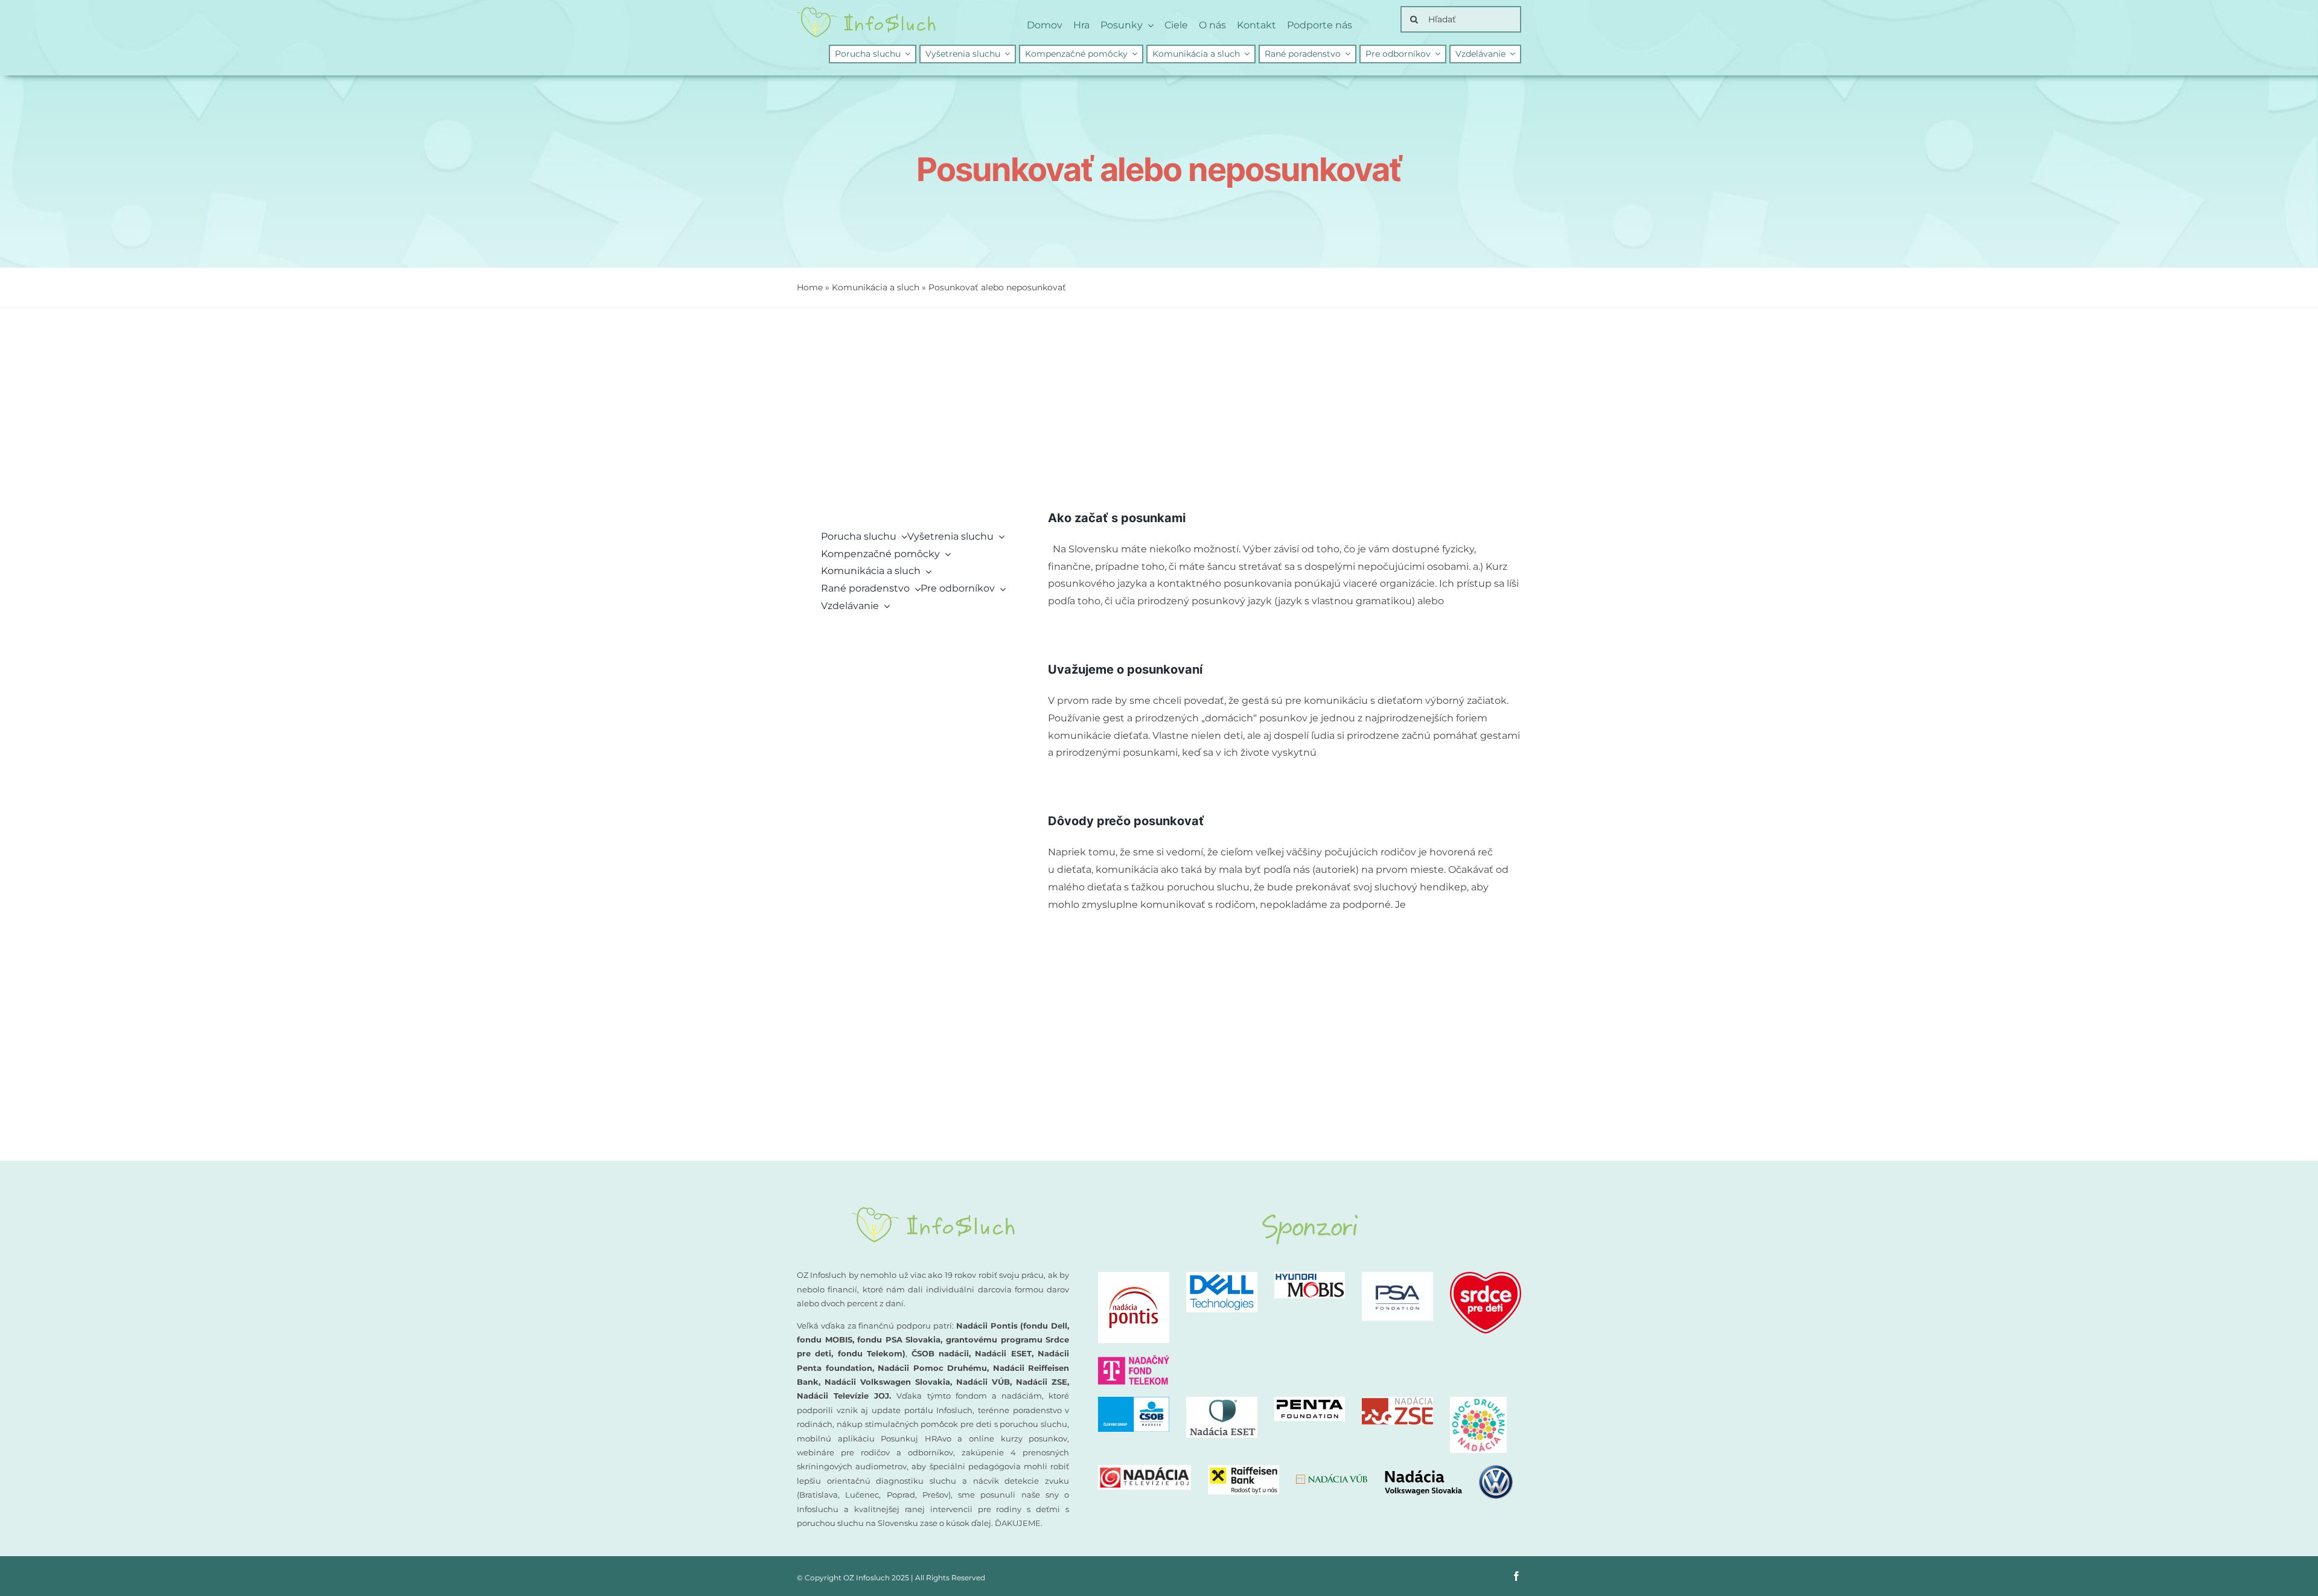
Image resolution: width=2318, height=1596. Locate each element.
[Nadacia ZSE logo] (1397, 1401)
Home (810, 287)
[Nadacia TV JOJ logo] (1145, 1470)
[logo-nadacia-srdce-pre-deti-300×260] (1486, 1276)
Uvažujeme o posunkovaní (1125, 669)
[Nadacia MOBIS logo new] (1310, 1276)
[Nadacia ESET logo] (1222, 1401)
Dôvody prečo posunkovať (1126, 821)
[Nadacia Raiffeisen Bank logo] (1244, 1470)
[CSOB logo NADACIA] (1134, 1401)
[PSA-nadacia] (1397, 1276)
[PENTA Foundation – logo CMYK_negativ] (1310, 1401)
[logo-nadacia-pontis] (1134, 1276)
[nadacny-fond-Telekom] (1134, 1360)
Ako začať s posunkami (1117, 518)
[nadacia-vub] (1332, 1479)
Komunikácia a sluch (876, 287)
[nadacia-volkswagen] (1448, 1470)
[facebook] (1516, 1576)
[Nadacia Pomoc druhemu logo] (1478, 1401)
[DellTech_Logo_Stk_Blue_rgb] (1222, 1276)
